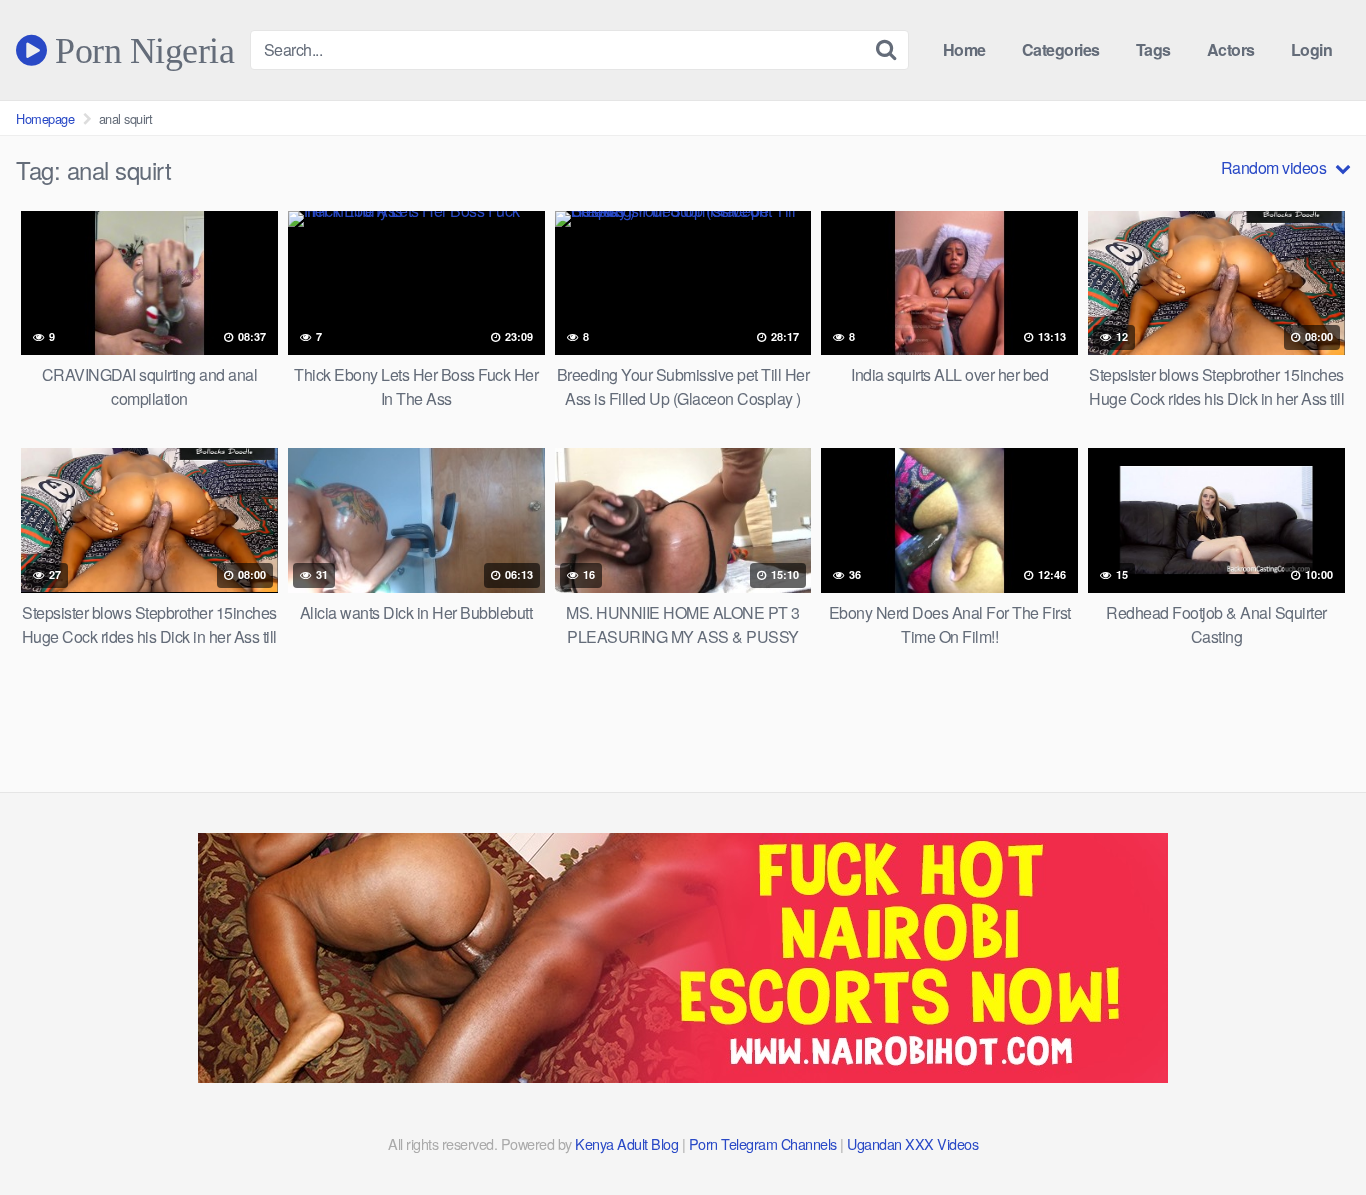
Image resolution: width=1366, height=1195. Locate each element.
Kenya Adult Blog (626, 1143)
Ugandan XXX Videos (912, 1143)
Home (964, 49)
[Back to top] (1311, 1131)
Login (1312, 49)
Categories (1061, 49)
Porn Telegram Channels (765, 1143)
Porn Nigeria (140, 50)
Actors (1231, 49)
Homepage (45, 118)
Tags (1153, 49)
